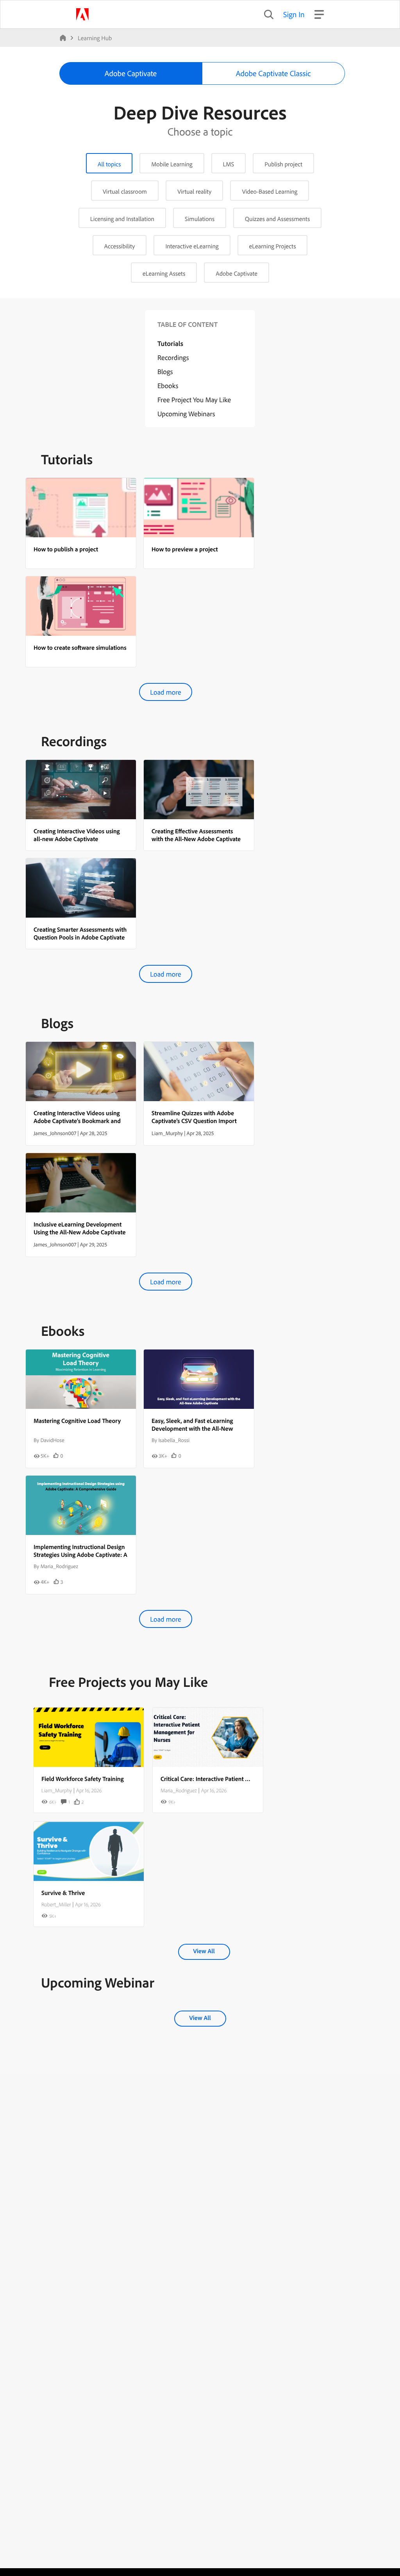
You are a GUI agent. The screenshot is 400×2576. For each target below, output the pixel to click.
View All (204, 1951)
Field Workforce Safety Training (83, 1779)
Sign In (294, 14)
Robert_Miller (56, 1904)
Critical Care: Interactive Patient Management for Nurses (234, 1779)
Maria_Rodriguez (179, 1790)
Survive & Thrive (63, 1893)
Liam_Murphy (57, 1790)
